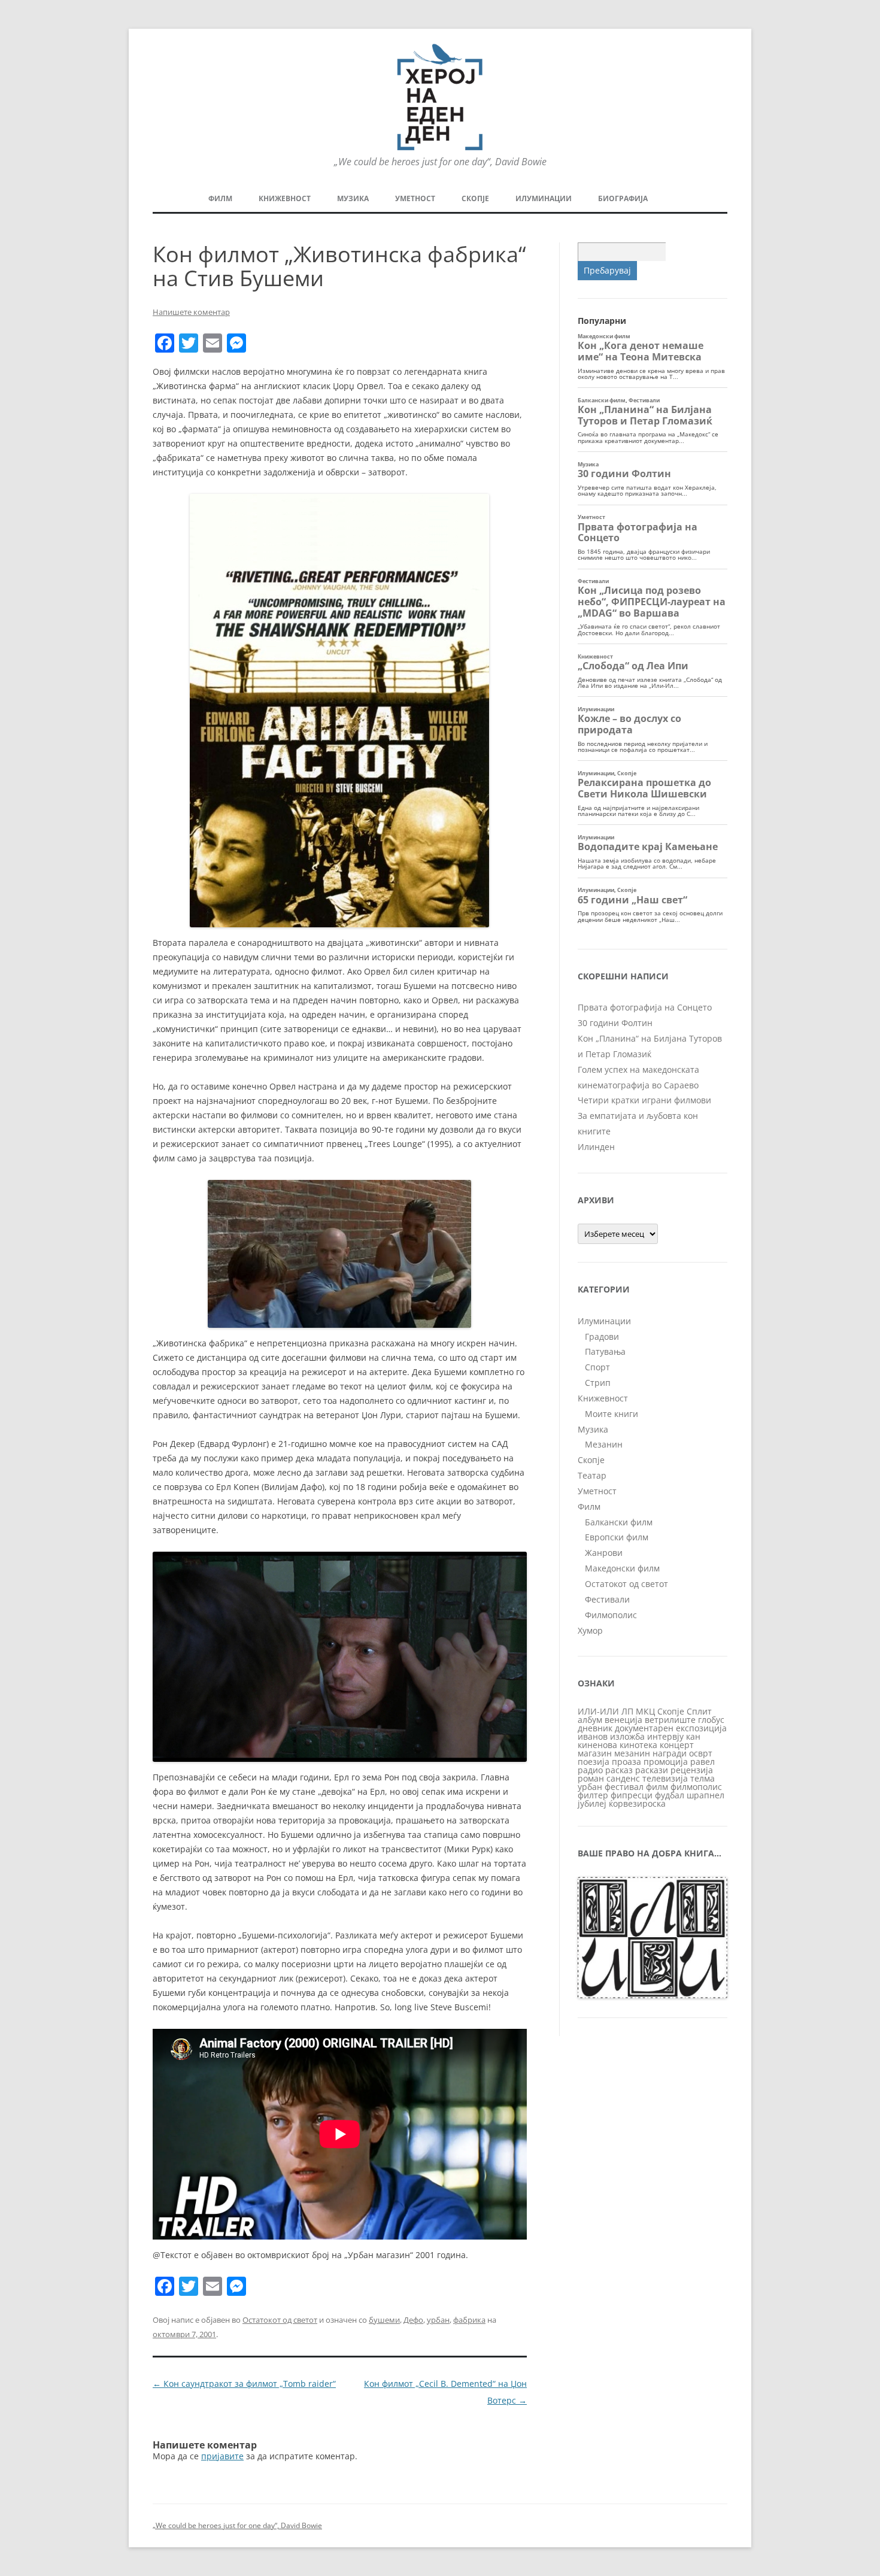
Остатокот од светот (280, 2320)
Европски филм (617, 1537)
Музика (353, 198)
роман (591, 1778)
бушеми (384, 2320)
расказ (619, 1770)
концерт (677, 1745)
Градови (602, 1336)
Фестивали (607, 1599)
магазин (595, 1753)
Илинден (596, 1147)
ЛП (627, 1711)
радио (590, 1770)
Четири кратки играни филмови (644, 1100)
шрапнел (705, 1795)
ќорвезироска (637, 1803)
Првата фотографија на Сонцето (645, 1007)
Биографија (623, 198)
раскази (652, 1770)
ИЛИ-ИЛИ (598, 1711)
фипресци (632, 1795)
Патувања (605, 1351)
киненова (597, 1745)
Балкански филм (619, 1522)
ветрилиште (670, 1720)
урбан (438, 2320)
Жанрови (604, 1553)
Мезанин (604, 1444)
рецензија (692, 1770)
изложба (627, 1736)
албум (590, 1720)
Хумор (590, 1630)
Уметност (415, 198)
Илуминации (544, 198)
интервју (665, 1736)
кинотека (638, 1745)
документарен (644, 1728)
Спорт (597, 1367)
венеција (623, 1720)
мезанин (632, 1753)
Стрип (598, 1383)
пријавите (222, 2456)
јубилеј (592, 1803)
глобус (711, 1720)
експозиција (701, 1728)
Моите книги (612, 1414)
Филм (220, 198)
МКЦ (645, 1711)
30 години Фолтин (615, 1023)
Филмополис (611, 1615)
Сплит (699, 1711)
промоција (666, 1762)
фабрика (469, 2320)
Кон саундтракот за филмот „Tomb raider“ (244, 2384)
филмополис (696, 1787)
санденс (623, 1778)
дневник (595, 1728)
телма (703, 1778)
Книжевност (285, 198)
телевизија (665, 1778)
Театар (592, 1475)
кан (693, 1736)
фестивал (624, 1787)
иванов (593, 1736)
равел (703, 1762)
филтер (593, 1795)
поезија (594, 1762)
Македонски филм (622, 1568)
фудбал (670, 1795)
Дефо (413, 2320)
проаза (626, 1762)
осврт (701, 1753)
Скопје (475, 198)
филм (657, 1787)
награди (670, 1753)
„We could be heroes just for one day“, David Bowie (237, 2525)
